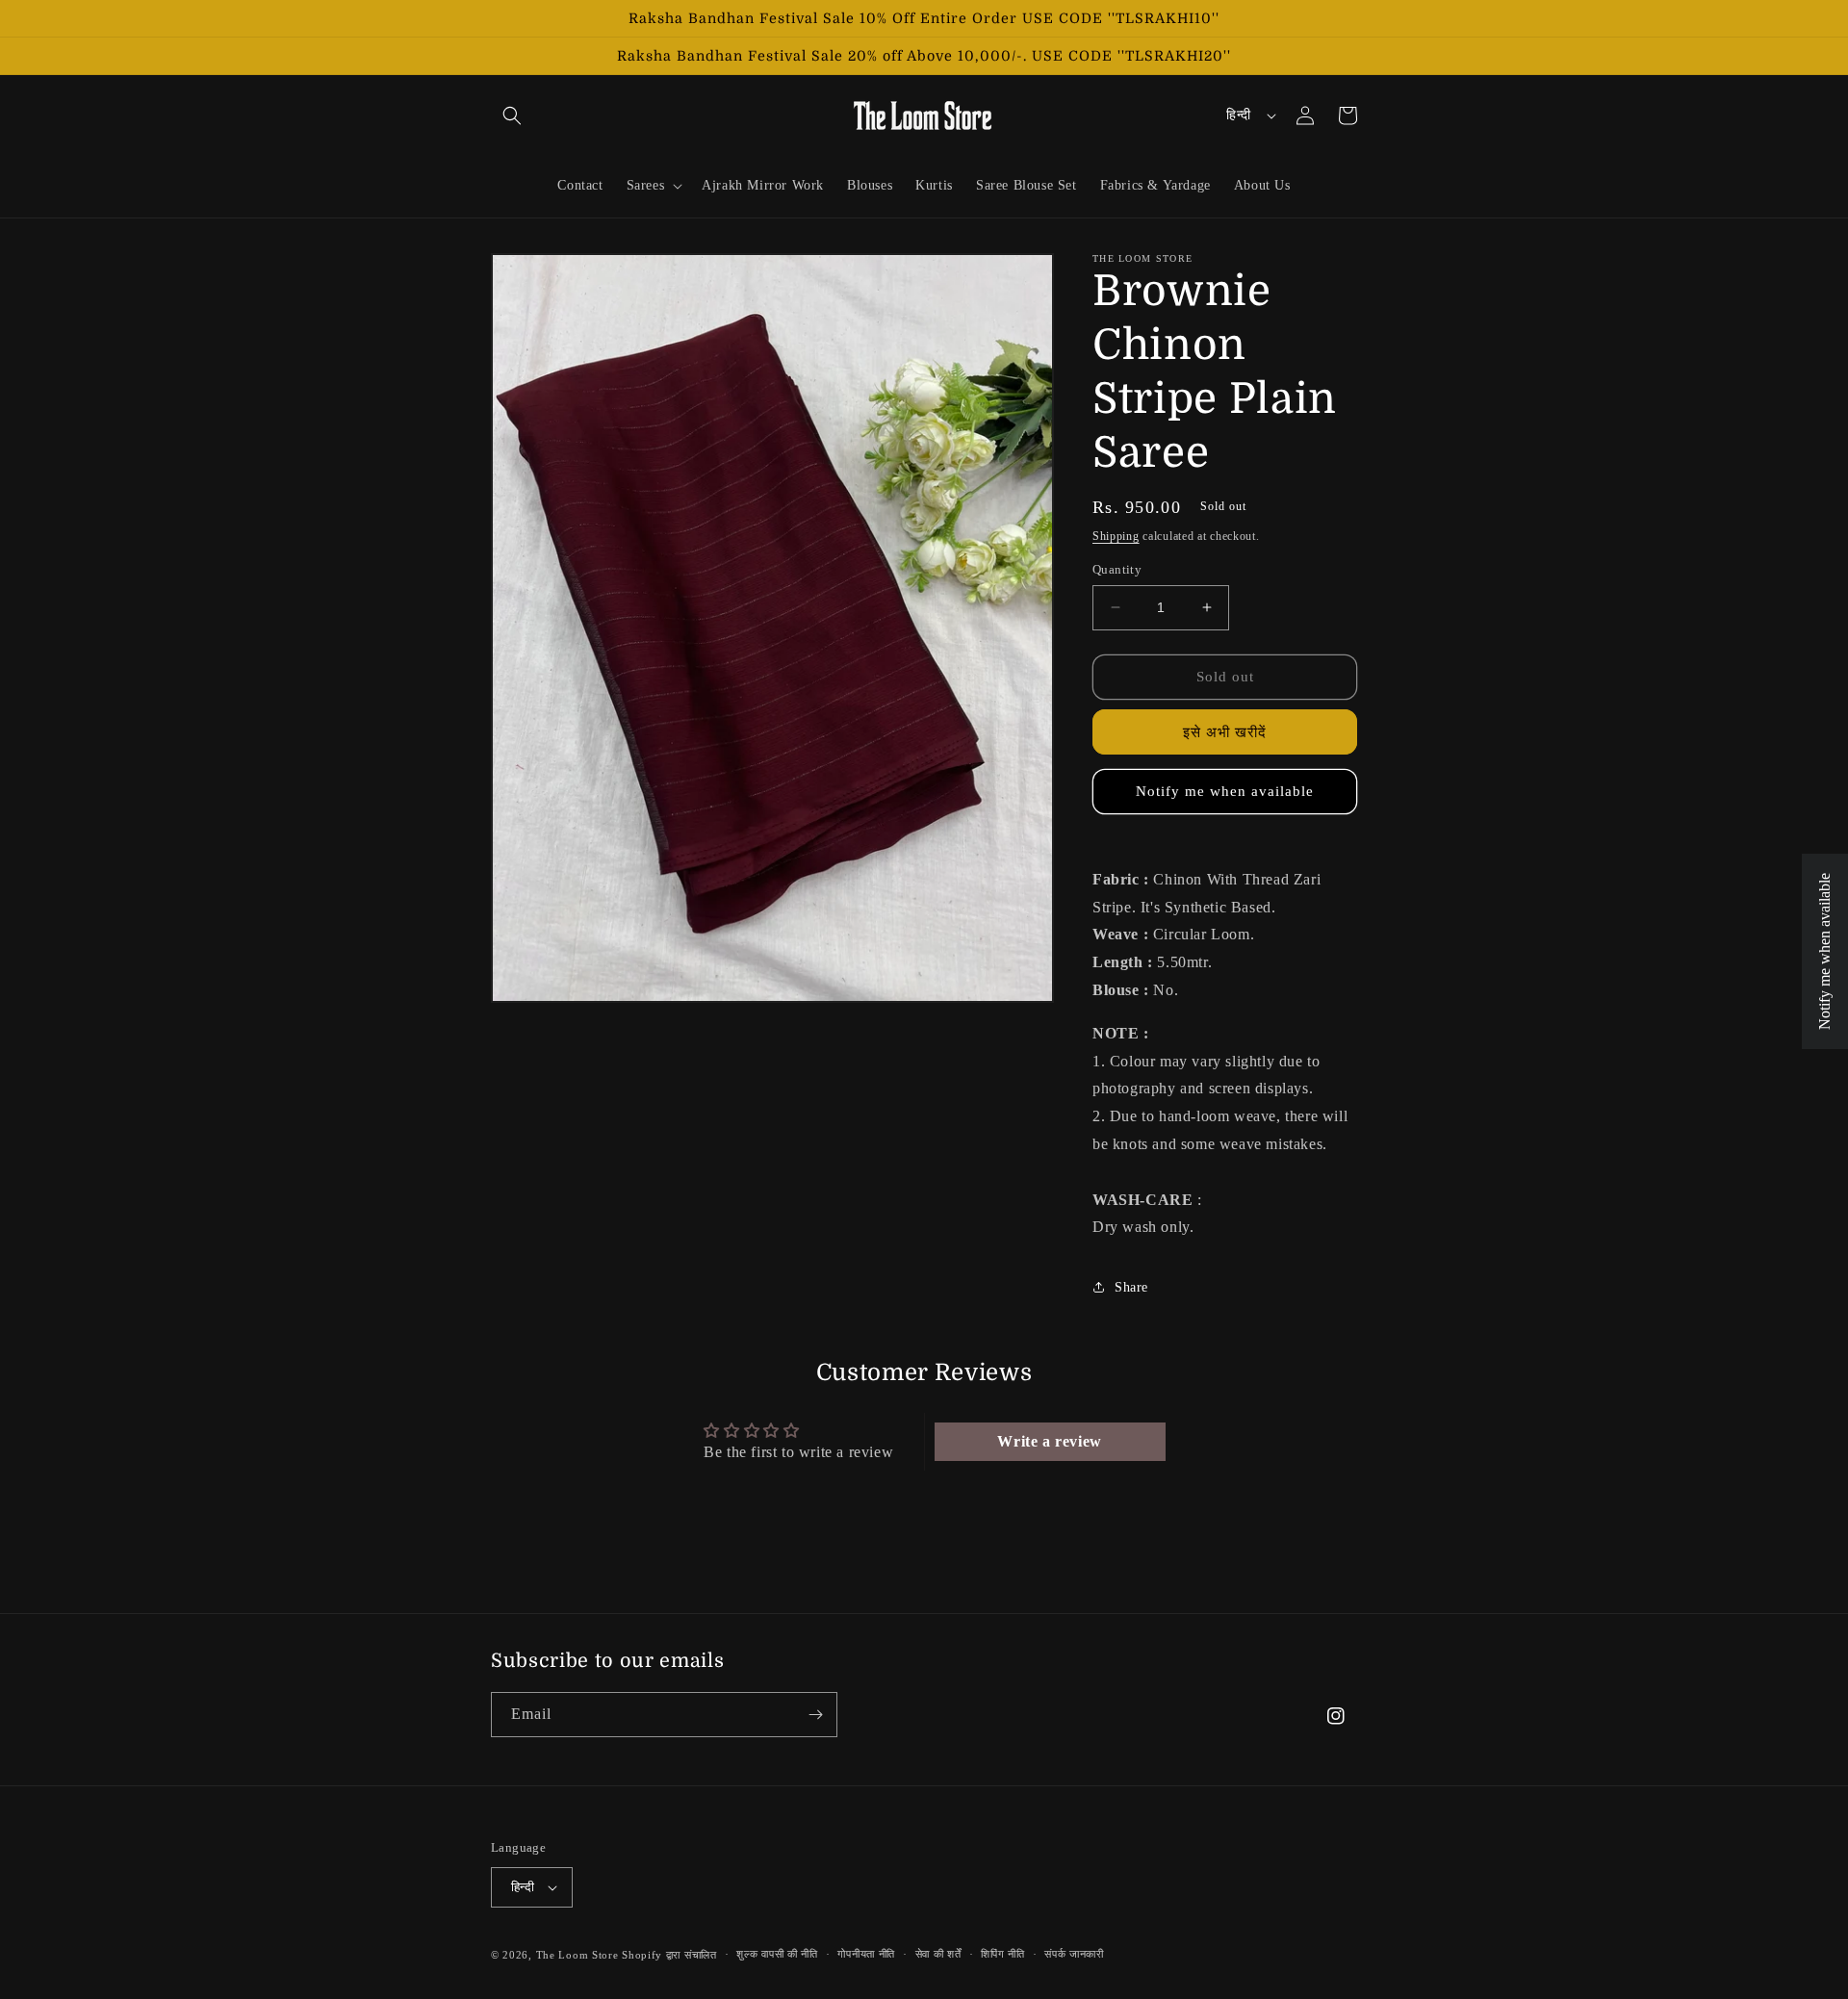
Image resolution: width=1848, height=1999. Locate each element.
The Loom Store (577, 1955)
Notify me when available (1225, 791)
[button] (512, 115)
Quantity (1117, 569)
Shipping (1116, 536)
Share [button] (1131, 1287)
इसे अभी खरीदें (1225, 732)
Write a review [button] (1049, 1441)
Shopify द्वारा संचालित (669, 1955)
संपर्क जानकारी (1074, 1954)
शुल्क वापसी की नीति (777, 1954)
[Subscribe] (815, 1715)
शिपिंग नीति (1002, 1954)
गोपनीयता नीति (866, 1954)
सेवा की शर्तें (938, 1954)
